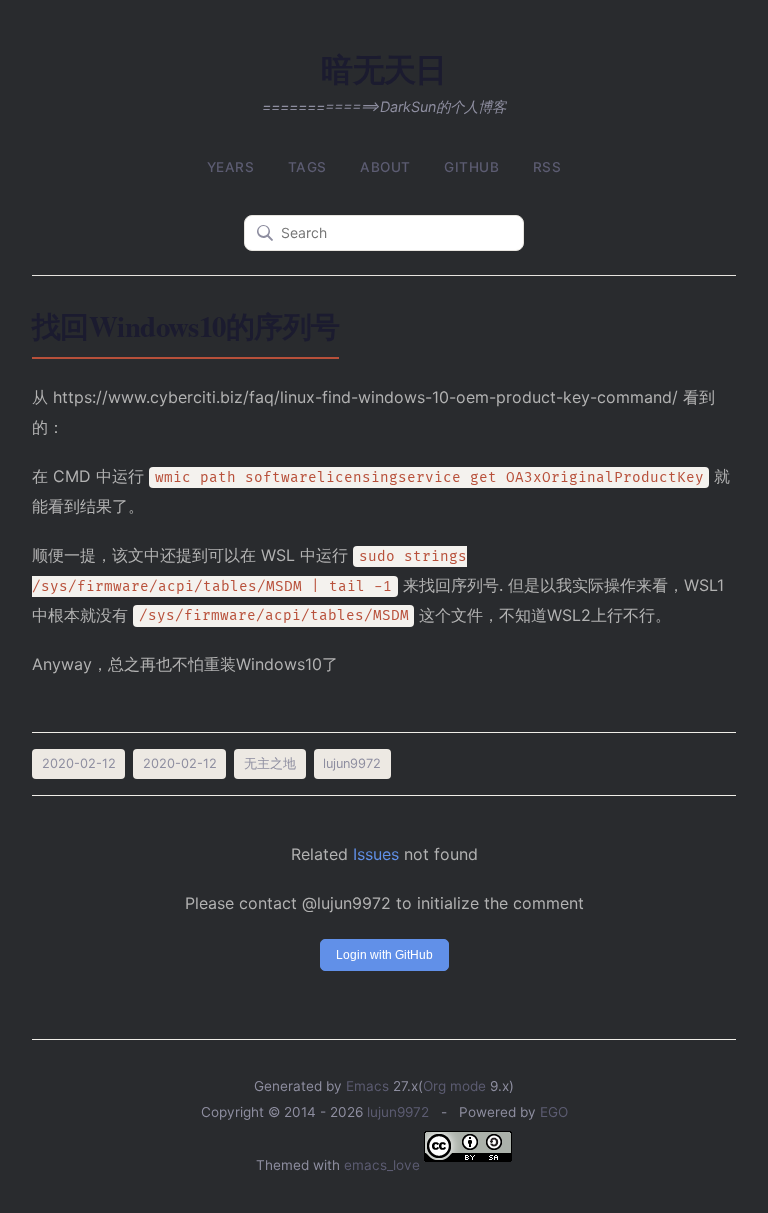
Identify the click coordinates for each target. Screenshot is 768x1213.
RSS (547, 167)
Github (471, 167)
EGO (554, 1112)
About (385, 167)
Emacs (367, 1086)
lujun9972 (398, 1112)
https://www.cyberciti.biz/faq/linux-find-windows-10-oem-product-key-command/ (365, 397)
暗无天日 (383, 68)
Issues (376, 854)
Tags (307, 167)
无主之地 (270, 763)
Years (231, 167)
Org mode (454, 1086)
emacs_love (382, 1165)
